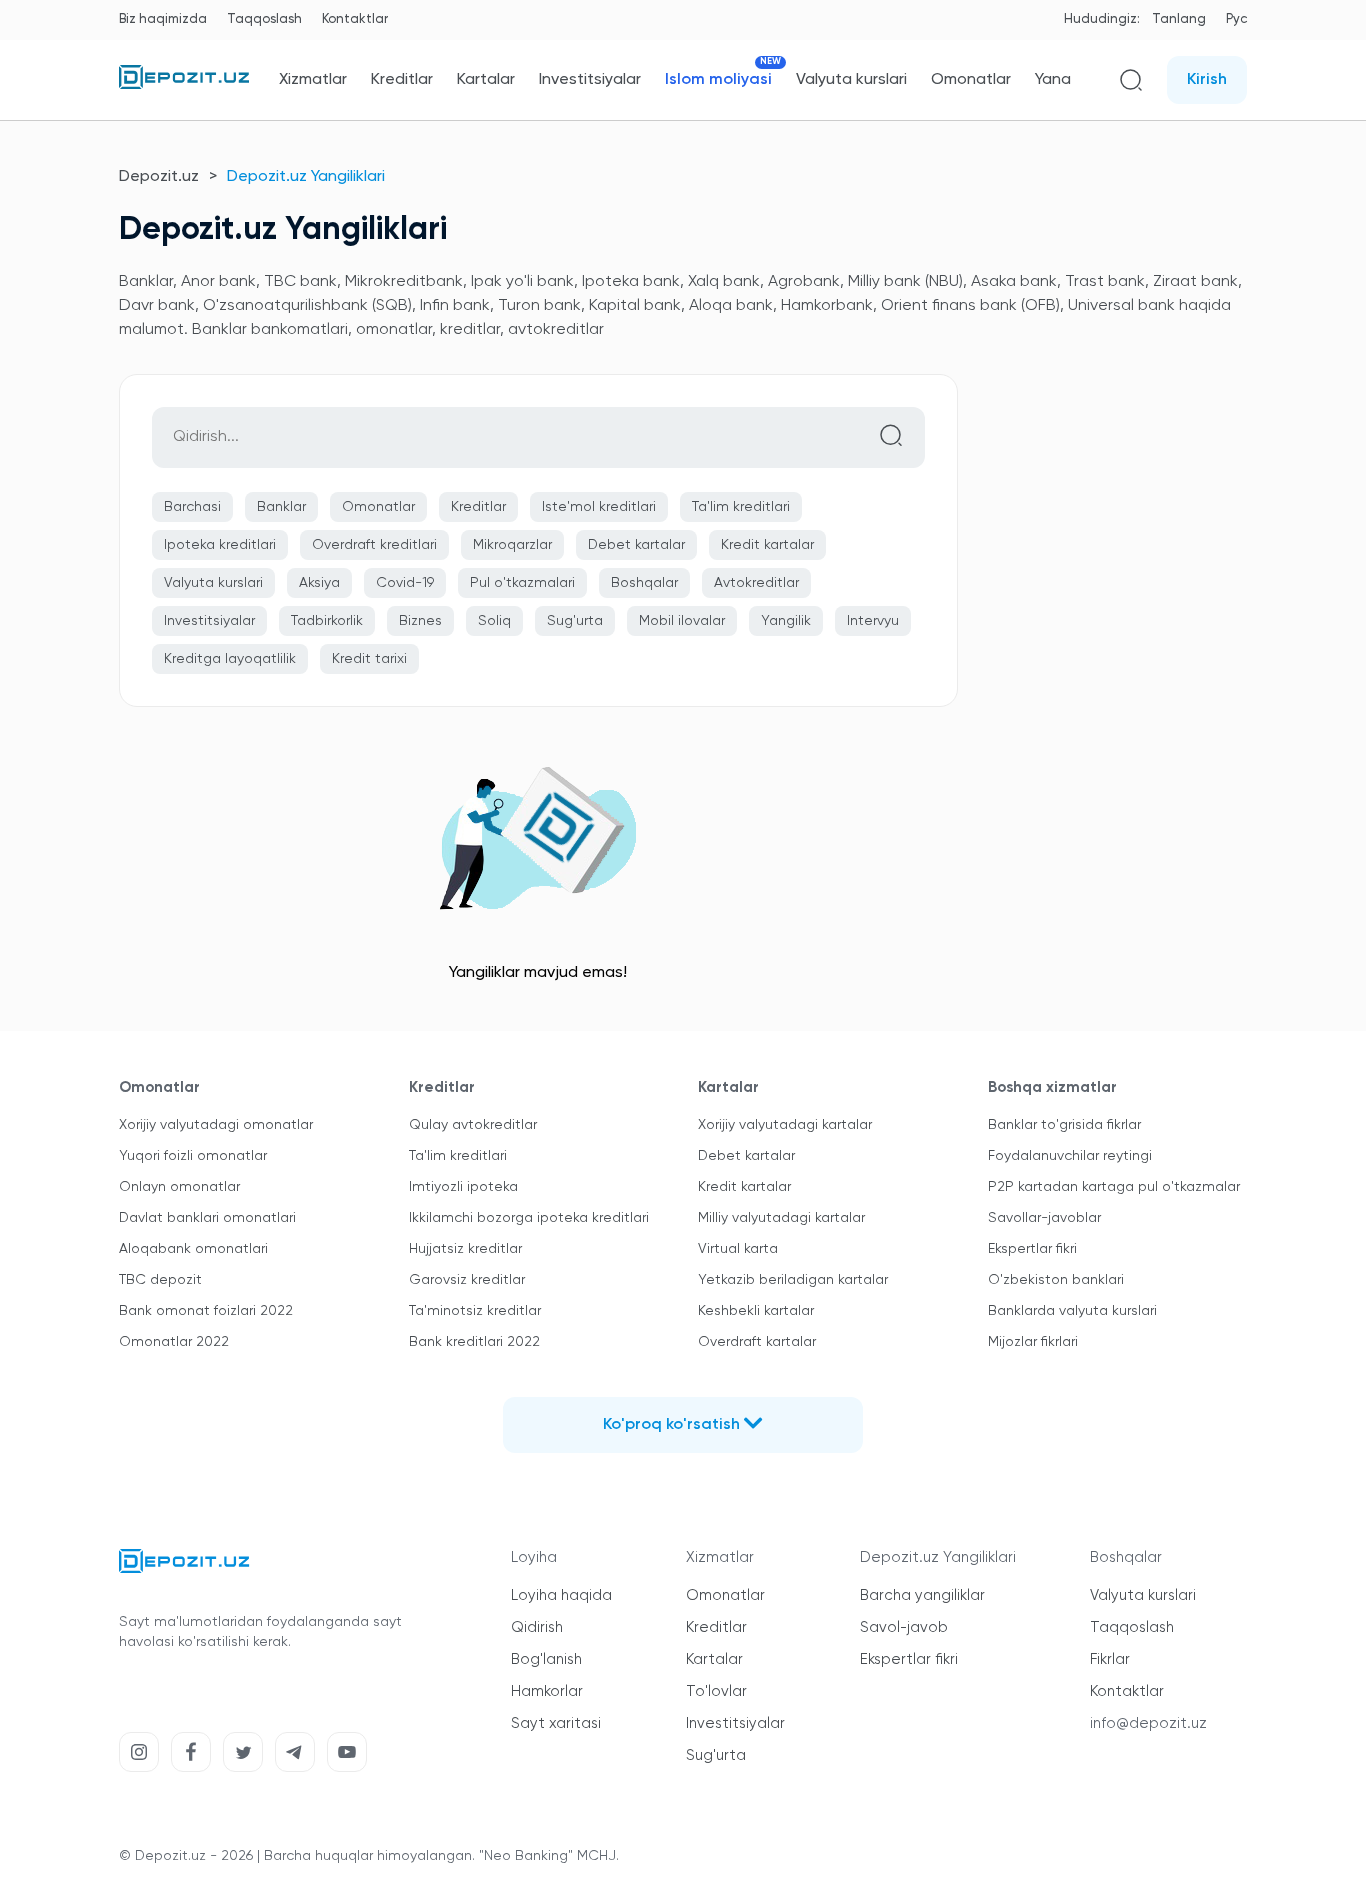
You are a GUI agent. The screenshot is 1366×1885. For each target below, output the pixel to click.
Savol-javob (904, 1627)
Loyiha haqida (561, 1595)
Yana (1053, 80)
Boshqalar (644, 583)
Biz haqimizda (163, 19)
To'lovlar (716, 1691)
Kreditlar (402, 80)
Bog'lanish (546, 1659)
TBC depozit (160, 1280)
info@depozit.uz (1148, 1723)
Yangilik (786, 621)
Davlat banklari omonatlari (207, 1218)
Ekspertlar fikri (1032, 1249)
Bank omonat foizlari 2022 (206, 1311)
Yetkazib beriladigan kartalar (793, 1280)
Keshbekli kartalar (756, 1311)
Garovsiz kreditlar (467, 1280)
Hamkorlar (547, 1691)
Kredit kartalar (767, 545)
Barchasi (192, 507)
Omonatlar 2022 (174, 1342)
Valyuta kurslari (851, 80)
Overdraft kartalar (757, 1342)
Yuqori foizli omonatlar (193, 1156)
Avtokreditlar (756, 583)
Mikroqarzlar (512, 545)
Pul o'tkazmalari (522, 583)
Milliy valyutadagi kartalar (781, 1218)
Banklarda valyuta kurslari (1072, 1311)
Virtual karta (738, 1249)
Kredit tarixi (369, 659)
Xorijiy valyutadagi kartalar (785, 1125)
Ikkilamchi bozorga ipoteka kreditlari (529, 1218)
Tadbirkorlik (327, 621)
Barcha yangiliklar (922, 1595)
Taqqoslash (264, 19)
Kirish (1207, 80)
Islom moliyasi (718, 79)
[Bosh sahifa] (184, 85)
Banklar (281, 507)
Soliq (494, 621)
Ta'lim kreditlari (741, 507)
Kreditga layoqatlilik (230, 659)
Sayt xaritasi (556, 1723)
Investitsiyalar (590, 80)
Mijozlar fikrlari (1033, 1342)
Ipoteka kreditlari (220, 545)
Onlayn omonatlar (179, 1187)
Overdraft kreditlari (374, 545)
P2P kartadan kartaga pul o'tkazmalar (1114, 1187)
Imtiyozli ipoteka (463, 1187)
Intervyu (873, 621)
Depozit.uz (159, 177)
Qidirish (537, 1627)
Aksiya (319, 583)
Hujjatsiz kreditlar (465, 1249)
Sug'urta (575, 621)
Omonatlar (971, 80)
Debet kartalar (636, 545)
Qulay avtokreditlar (473, 1125)
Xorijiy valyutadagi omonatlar (216, 1125)
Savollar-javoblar (1044, 1218)
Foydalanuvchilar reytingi (1070, 1156)
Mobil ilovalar (682, 621)
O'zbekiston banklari (1056, 1280)
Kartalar (486, 80)
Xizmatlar (313, 80)
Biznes (420, 621)
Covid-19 (405, 583)
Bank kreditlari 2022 (474, 1342)
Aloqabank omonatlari (193, 1249)
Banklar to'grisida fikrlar (1064, 1125)
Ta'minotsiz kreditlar (475, 1311)
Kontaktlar (355, 19)
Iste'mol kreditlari (599, 507)
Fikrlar (1110, 1659)
